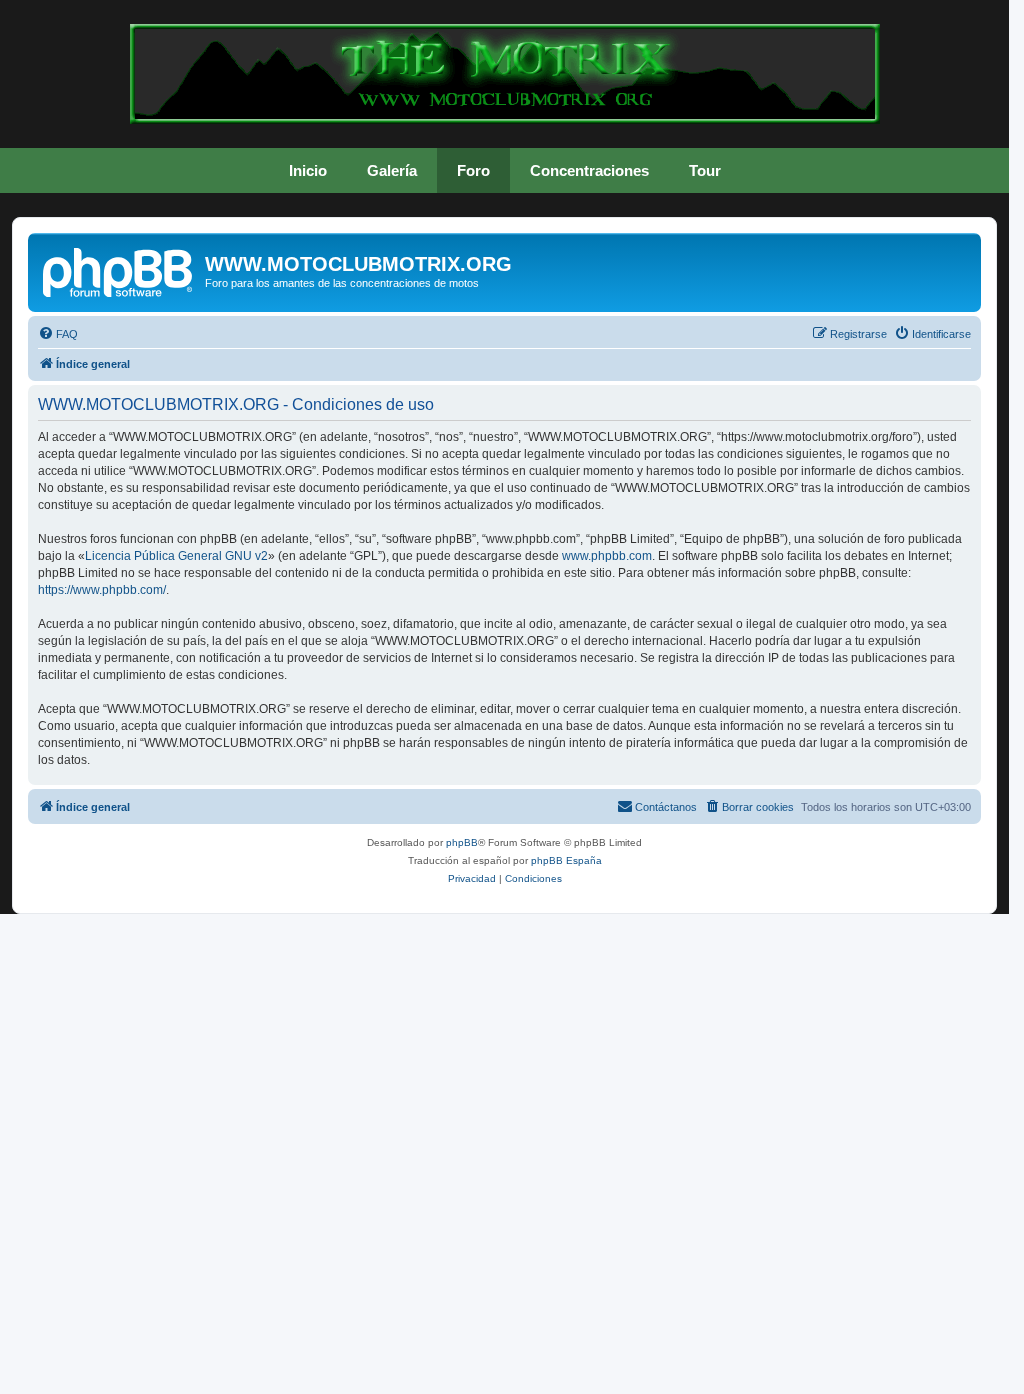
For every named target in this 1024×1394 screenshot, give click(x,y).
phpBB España (566, 860)
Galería (392, 170)
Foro (473, 170)
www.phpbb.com (607, 556)
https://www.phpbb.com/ (102, 590)
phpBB (462, 842)
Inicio (308, 170)
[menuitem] (58, 334)
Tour (705, 170)
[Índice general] (119, 270)
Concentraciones (589, 170)
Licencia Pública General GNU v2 (176, 556)
